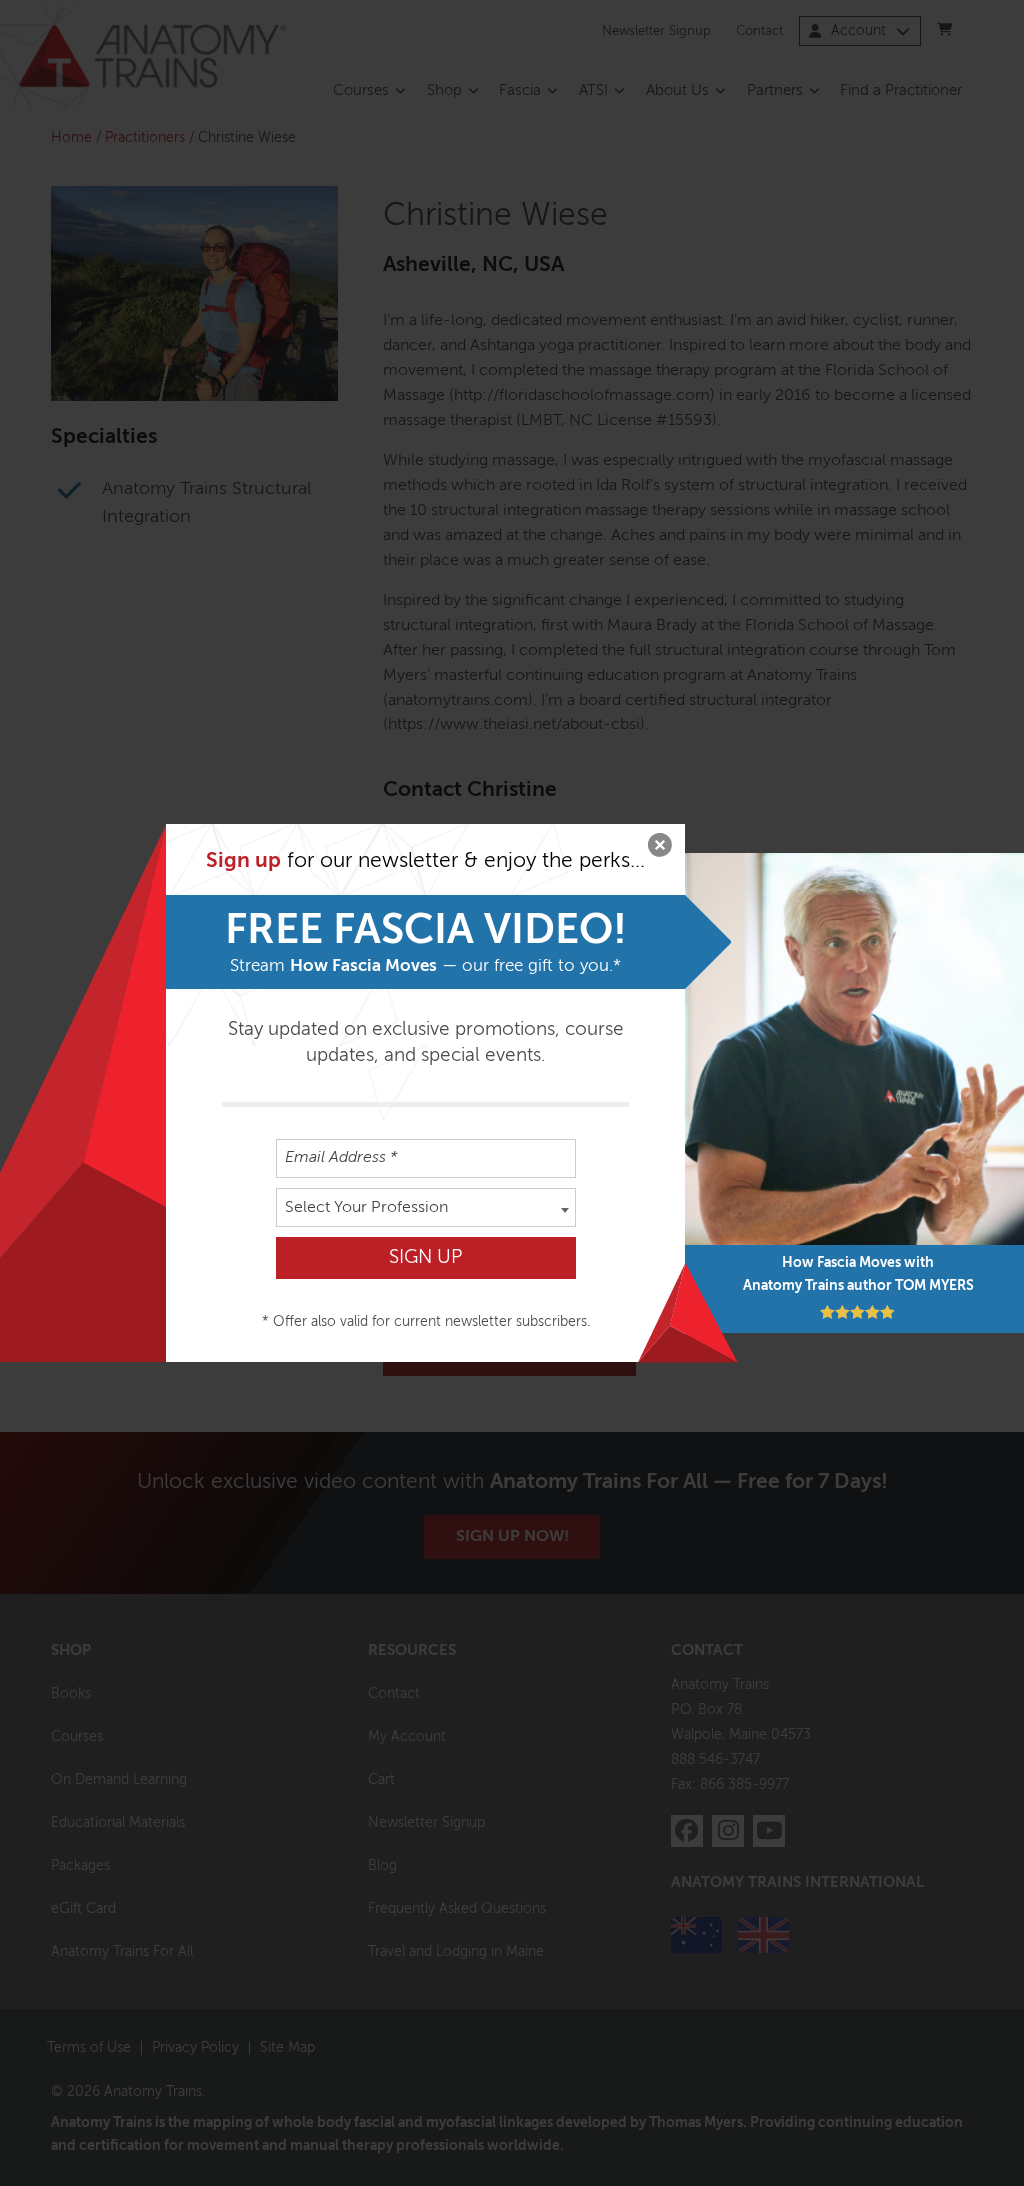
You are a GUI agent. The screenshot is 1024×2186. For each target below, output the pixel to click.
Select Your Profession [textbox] (366, 1208)
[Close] (660, 849)
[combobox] (426, 1207)
